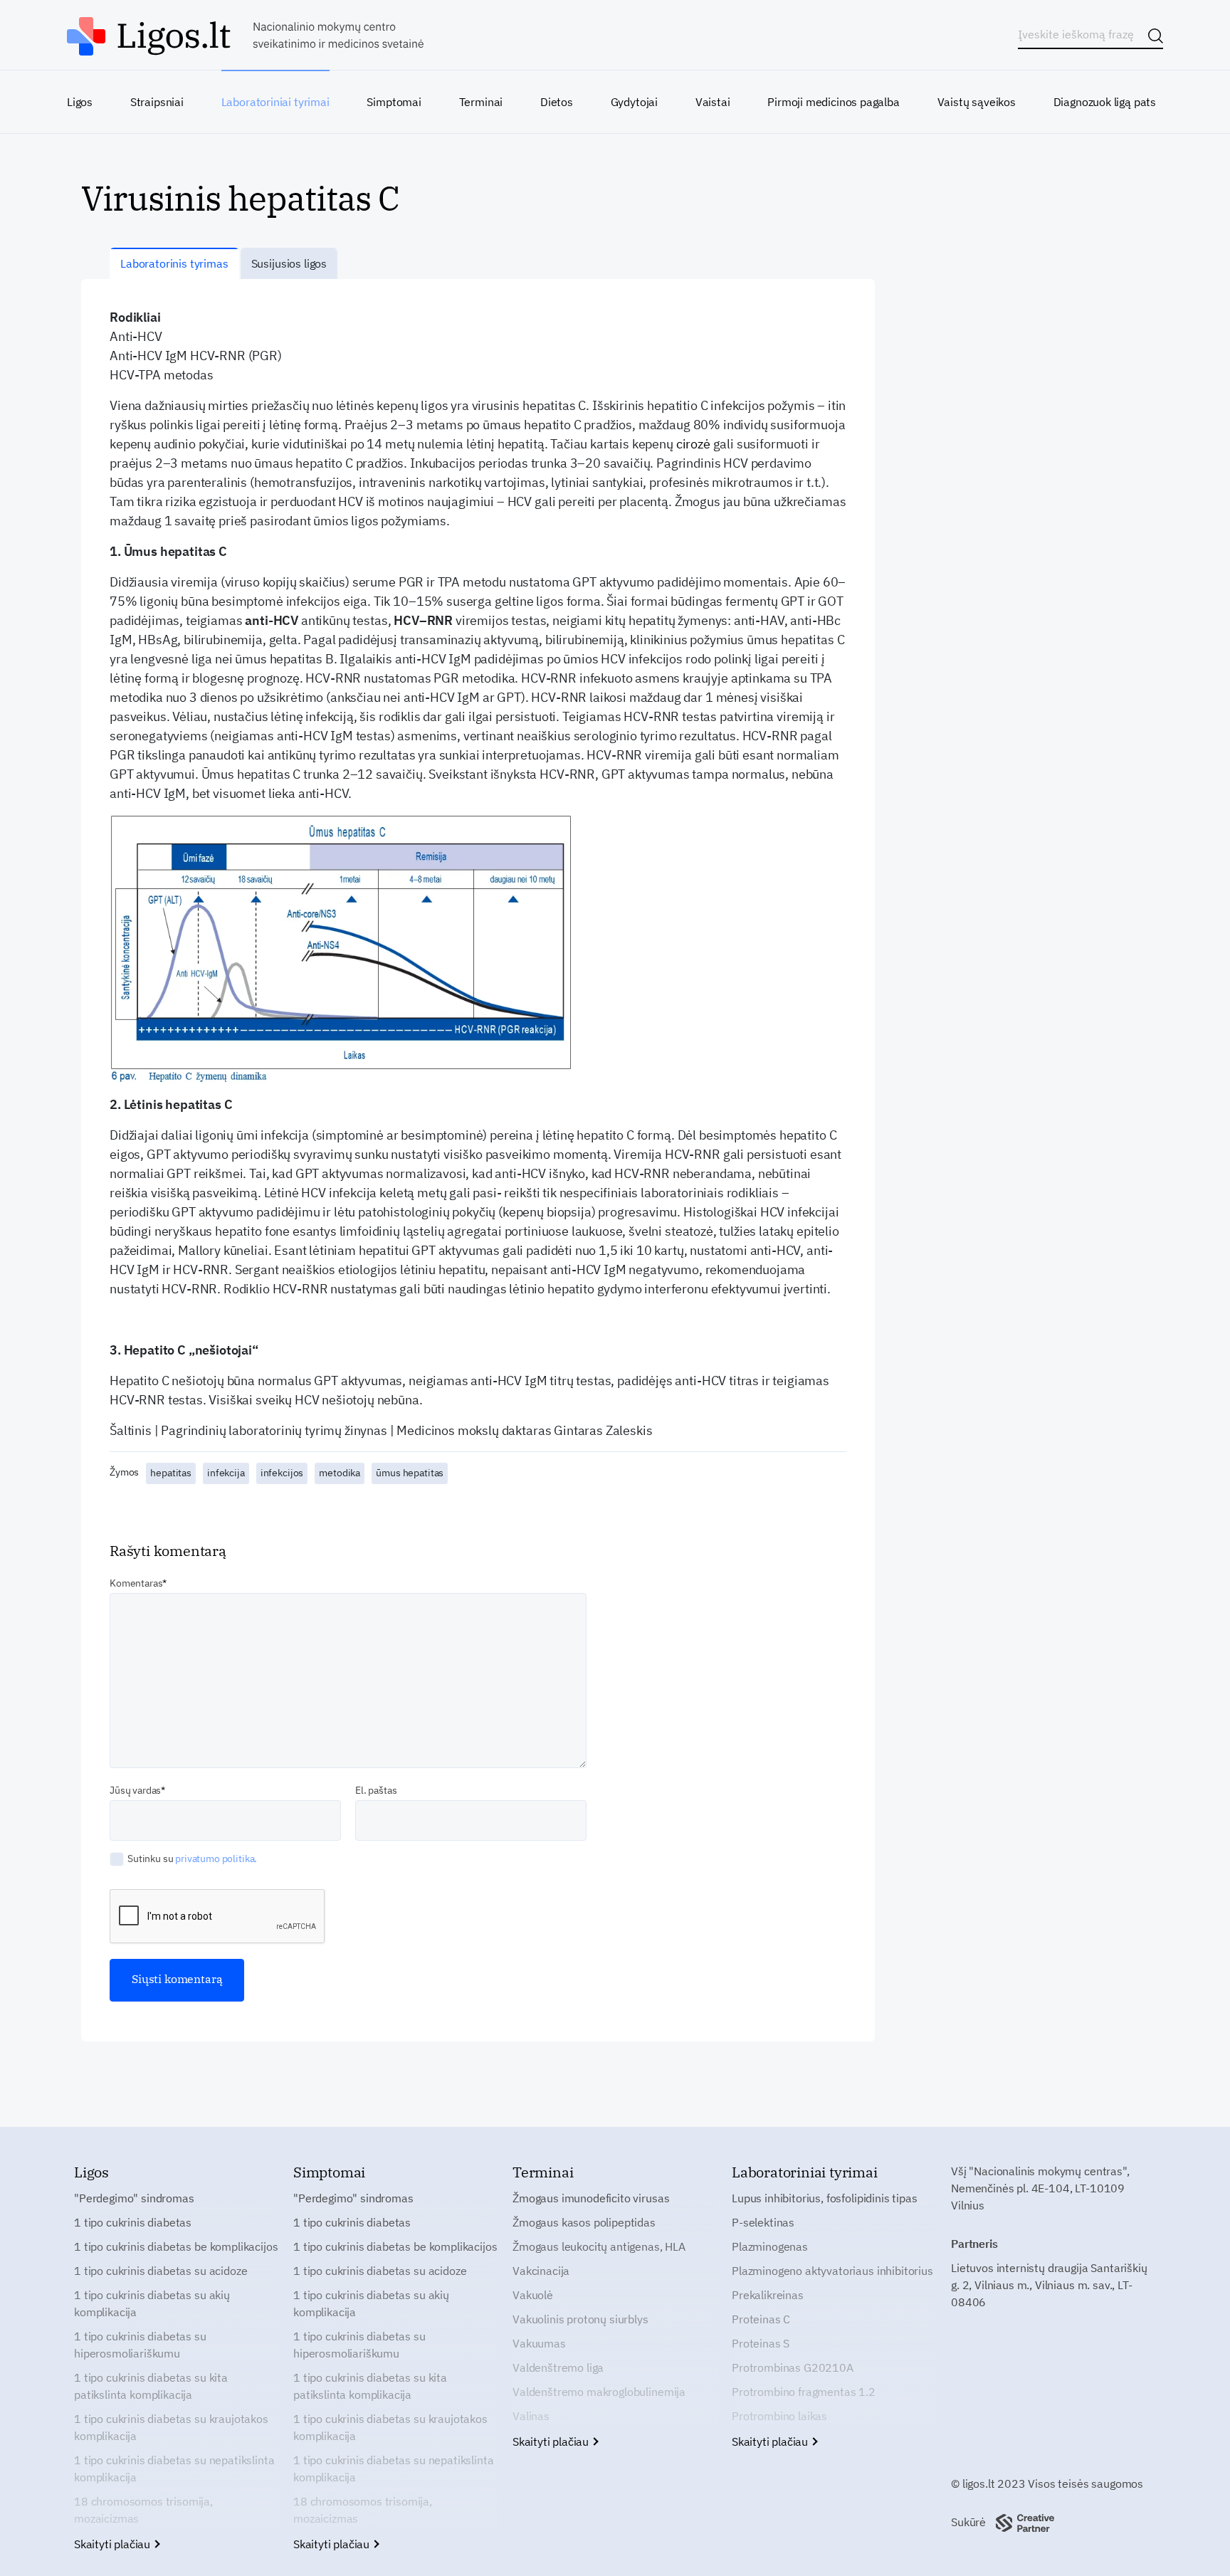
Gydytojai (634, 102)
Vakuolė (533, 2295)
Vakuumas (539, 2343)
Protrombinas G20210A (793, 2367)
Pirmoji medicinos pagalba (834, 102)
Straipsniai (157, 102)
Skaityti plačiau (114, 2544)
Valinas (531, 2416)
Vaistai (713, 102)
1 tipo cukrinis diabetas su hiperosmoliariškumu (140, 2345)
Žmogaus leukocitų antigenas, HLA (599, 2246)
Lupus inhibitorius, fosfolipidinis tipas (825, 2198)
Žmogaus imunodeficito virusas (591, 2198)
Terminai (481, 102)
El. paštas (376, 1790)
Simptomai (394, 102)
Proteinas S (761, 2343)
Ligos (80, 102)
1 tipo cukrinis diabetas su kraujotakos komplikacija (171, 2427)
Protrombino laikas (779, 2416)
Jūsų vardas (135, 1790)
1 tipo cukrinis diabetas (133, 2222)
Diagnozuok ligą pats (1105, 102)
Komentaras (136, 1583)
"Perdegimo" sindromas (134, 2198)
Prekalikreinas (768, 2295)
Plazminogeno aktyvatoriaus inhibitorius (832, 2271)
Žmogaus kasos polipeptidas (584, 2222)
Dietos (557, 102)
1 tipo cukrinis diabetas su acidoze (161, 2271)
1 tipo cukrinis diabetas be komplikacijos (176, 2246)
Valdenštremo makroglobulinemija (599, 2392)
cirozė (693, 444)
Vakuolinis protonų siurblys (580, 2319)
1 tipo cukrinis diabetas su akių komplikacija (152, 2303)
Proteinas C (761, 2319)
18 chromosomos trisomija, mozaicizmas (143, 2510)
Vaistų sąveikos (977, 102)
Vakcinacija (541, 2271)
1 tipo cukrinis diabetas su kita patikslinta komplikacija (151, 2386)
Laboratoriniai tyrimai (275, 102)
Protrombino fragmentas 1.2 (804, 2392)
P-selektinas (763, 2222)
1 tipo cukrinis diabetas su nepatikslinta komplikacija (174, 2469)
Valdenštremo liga (558, 2367)
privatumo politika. (216, 1859)
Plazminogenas (770, 2246)
